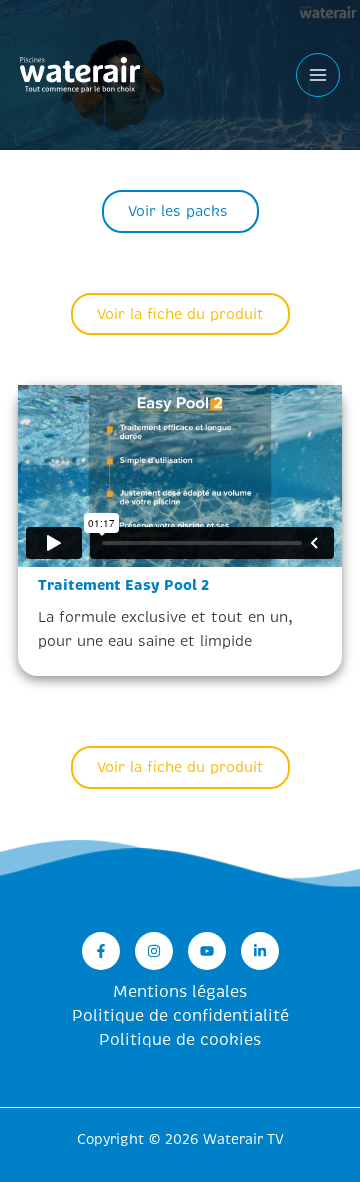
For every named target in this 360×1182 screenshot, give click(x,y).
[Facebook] (101, 951)
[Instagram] (154, 951)
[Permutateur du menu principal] (318, 75)
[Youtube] (207, 951)
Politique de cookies (180, 1040)
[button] (180, 211)
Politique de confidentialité (180, 1016)
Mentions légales (180, 992)
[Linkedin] (260, 951)
